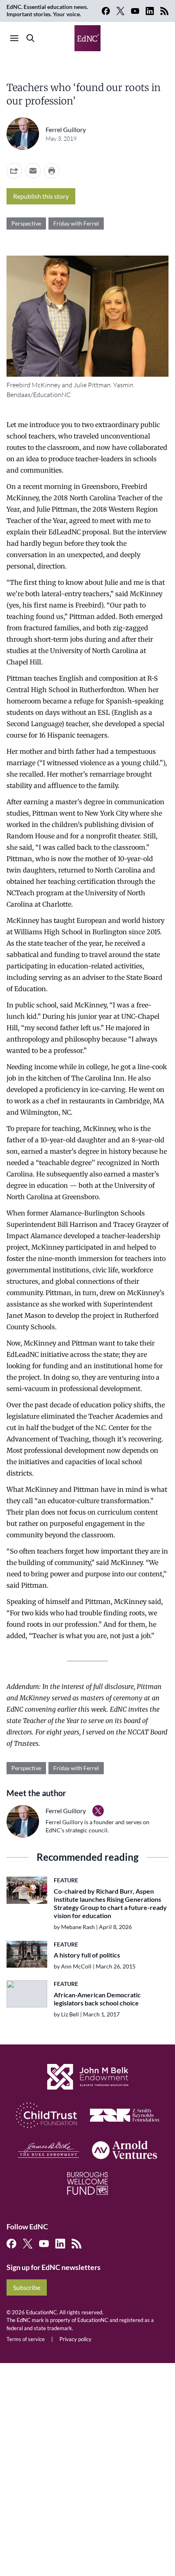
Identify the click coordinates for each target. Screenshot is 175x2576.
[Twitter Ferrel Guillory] (98, 1811)
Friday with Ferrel (76, 223)
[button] (33, 171)
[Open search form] (31, 38)
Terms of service (26, 2339)
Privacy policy (75, 2339)
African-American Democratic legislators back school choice (97, 1999)
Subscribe (27, 2287)
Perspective (26, 223)
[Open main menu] (14, 38)
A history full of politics (87, 1955)
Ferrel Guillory (66, 129)
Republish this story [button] (41, 196)
